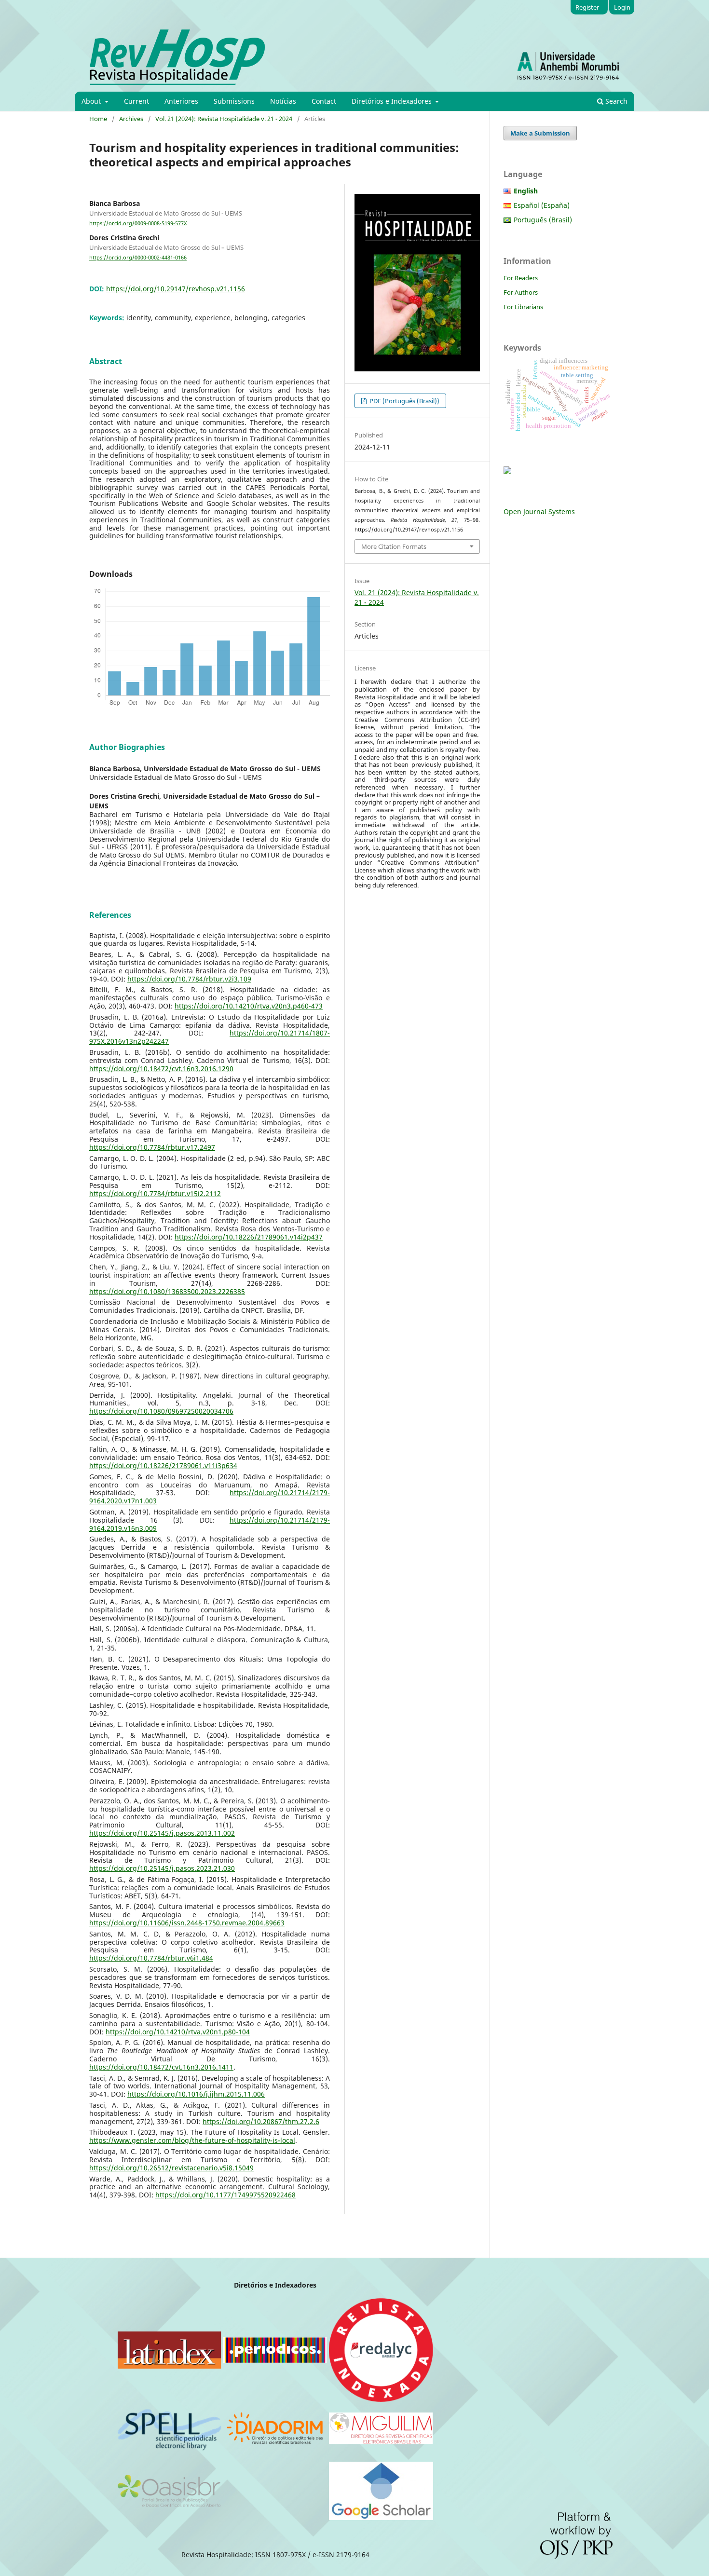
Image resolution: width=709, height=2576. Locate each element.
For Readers (521, 278)
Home (98, 119)
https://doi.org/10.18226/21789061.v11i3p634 (163, 1465)
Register (587, 7)
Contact (324, 101)
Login (622, 7)
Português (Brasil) (543, 220)
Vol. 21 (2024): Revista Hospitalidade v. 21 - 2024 (224, 119)
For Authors (521, 292)
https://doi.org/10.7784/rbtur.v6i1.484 (151, 1958)
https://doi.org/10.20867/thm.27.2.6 (261, 2121)
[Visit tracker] (507, 471)
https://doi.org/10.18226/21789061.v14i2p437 (249, 1237)
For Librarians (523, 307)
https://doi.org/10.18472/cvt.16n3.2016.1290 (161, 1069)
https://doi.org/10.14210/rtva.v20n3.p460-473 (249, 1006)
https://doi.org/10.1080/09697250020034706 (161, 1411)
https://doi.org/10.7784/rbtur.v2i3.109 (189, 979)
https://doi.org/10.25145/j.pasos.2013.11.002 (162, 1833)
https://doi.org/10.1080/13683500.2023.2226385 (167, 1291)
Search (615, 101)
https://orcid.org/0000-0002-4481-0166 (138, 258)
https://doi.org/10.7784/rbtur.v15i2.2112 (155, 1193)
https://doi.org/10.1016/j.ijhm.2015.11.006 (196, 2094)
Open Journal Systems (539, 511)
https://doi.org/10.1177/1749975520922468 (225, 2195)
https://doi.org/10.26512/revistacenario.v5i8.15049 (171, 2168)
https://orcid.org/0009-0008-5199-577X (138, 223)
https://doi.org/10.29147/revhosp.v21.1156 (176, 289)
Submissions (234, 101)
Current (136, 101)
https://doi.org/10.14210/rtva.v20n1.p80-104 (178, 2032)
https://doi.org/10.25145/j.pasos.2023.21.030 (162, 1868)
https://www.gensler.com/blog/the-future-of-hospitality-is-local (192, 2140)
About (92, 101)
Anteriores (181, 101)
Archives (131, 119)
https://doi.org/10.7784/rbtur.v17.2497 (152, 1147)
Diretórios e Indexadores (393, 101)
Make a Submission (540, 133)
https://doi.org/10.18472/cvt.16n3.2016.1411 (161, 2067)
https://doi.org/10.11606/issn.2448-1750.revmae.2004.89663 (187, 1923)
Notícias (283, 101)
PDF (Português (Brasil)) (404, 401)
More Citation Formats (394, 546)
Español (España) (542, 205)
